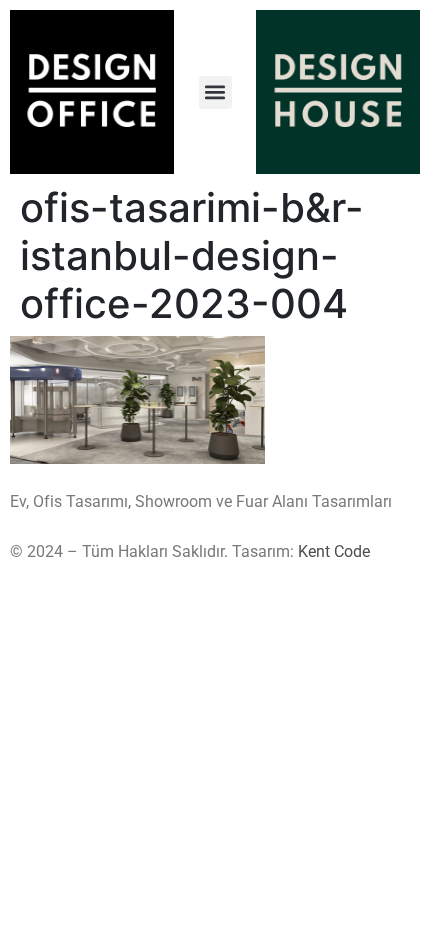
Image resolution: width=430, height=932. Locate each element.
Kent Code (334, 551)
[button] (215, 92)
